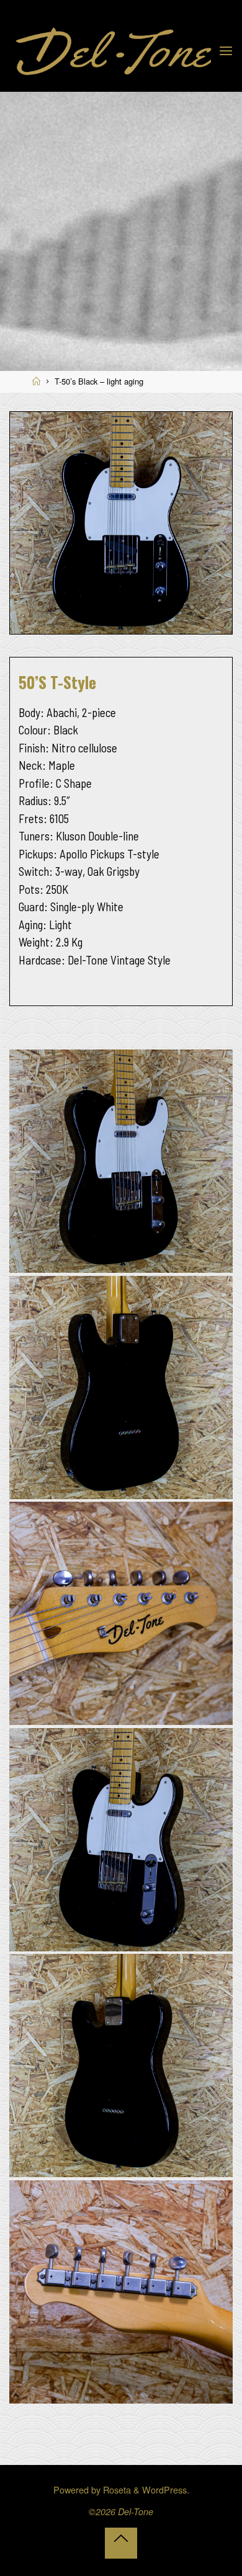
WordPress (164, 2489)
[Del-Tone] (113, 49)
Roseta (116, 2489)
